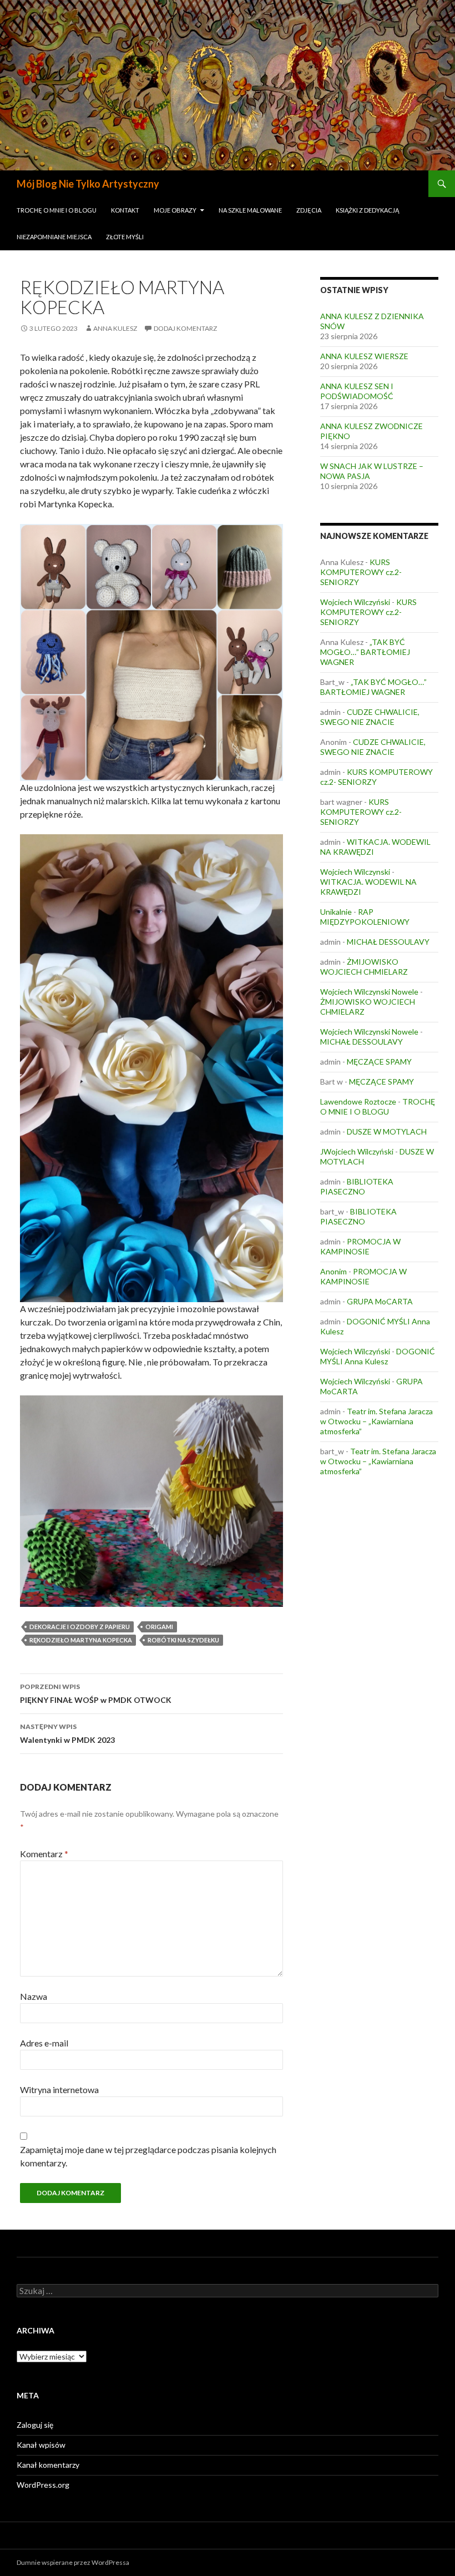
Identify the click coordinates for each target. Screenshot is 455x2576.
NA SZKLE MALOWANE (250, 210)
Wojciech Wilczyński (355, 602)
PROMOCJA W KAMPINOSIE (360, 1246)
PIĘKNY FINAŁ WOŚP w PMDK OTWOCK (96, 1693)
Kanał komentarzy (48, 2465)
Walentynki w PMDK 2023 (67, 1733)
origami (159, 1627)
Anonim (333, 1271)
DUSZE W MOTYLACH (387, 1131)
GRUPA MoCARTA (380, 1301)
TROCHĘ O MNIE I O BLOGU (57, 210)
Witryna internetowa (59, 2089)
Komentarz (44, 1854)
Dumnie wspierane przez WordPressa (73, 2562)
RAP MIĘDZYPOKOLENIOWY (365, 917)
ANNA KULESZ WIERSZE (364, 356)
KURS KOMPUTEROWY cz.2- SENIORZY (361, 572)
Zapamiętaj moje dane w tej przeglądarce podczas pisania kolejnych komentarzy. (148, 2156)
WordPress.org (43, 2485)
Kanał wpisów (41, 2445)
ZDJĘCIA (309, 210)
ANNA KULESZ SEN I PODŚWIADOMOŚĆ (357, 391)
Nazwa (34, 1996)
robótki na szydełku (183, 1640)
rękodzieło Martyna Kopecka (81, 1640)
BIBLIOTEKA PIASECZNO (357, 1186)
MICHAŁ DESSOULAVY (388, 942)
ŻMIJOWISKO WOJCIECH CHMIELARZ (364, 967)
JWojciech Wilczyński (357, 1151)
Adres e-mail (44, 2043)
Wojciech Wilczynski (355, 872)
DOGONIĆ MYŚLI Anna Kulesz (378, 1356)
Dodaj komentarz (185, 328)
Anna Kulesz (115, 328)
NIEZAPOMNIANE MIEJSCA (54, 237)
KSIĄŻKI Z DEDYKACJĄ (367, 210)
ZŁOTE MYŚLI (125, 237)
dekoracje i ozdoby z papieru (80, 1627)
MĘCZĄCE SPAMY (379, 1062)
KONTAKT (125, 210)
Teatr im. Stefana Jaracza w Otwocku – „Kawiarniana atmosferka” (376, 1421)
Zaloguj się (35, 2425)
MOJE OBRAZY (175, 210)
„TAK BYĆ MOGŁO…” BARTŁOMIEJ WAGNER (365, 652)
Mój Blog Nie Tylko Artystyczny (88, 184)
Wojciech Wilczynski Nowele (369, 992)
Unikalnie (336, 912)
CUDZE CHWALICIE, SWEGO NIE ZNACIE (370, 717)
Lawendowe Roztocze (358, 1102)
